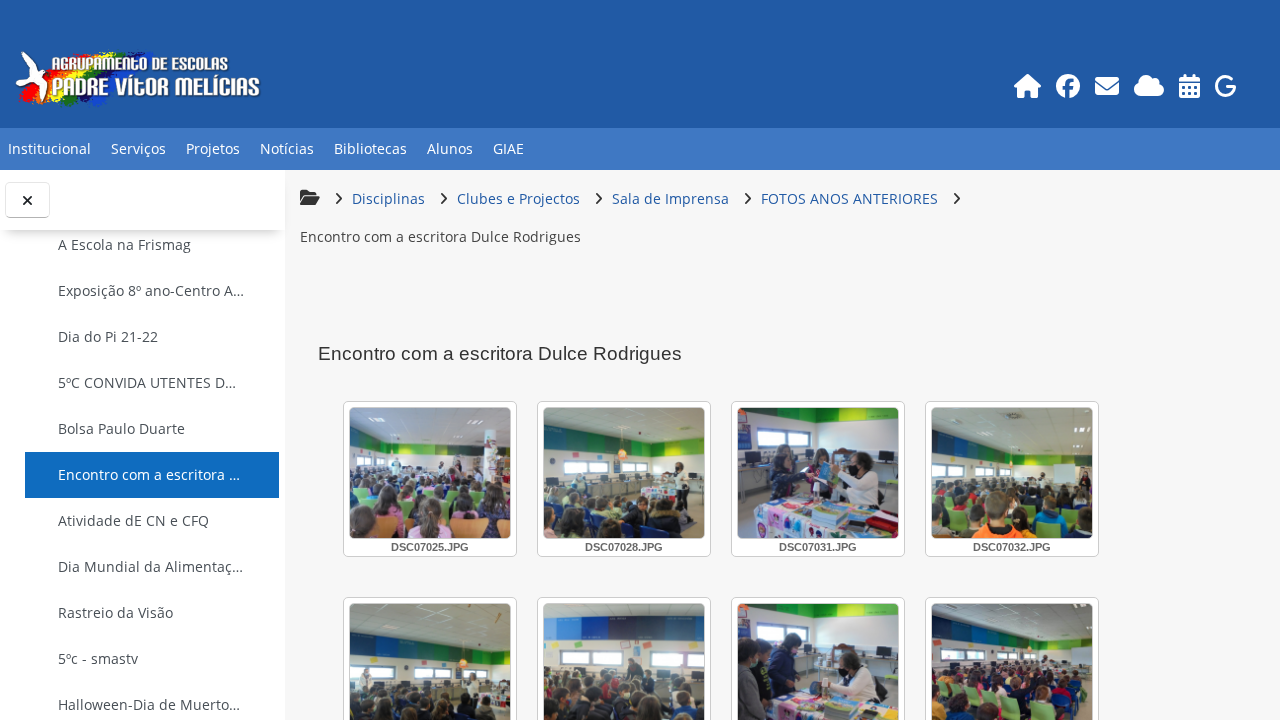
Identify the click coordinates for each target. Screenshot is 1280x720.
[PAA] (1190, 85)
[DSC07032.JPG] (1012, 473)
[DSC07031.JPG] (818, 473)
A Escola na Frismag (124, 244)
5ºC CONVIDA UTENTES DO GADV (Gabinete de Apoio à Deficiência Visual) (152, 382)
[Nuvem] (1149, 85)
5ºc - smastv (98, 658)
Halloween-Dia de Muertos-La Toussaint (152, 704)
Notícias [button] (287, 148)
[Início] (1028, 85)
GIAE (508, 148)
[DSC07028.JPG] (624, 473)
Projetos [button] (213, 148)
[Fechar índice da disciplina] (27, 200)
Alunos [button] (450, 148)
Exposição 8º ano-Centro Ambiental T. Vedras (152, 290)
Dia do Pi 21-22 (108, 336)
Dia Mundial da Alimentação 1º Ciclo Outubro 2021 (152, 566)
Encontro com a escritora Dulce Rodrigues (152, 474)
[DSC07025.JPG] (430, 473)
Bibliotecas (370, 148)
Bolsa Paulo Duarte (121, 428)
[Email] (1107, 85)
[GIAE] (1226, 85)
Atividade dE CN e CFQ (133, 520)
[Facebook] (1068, 85)
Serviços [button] (138, 148)
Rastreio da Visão (115, 612)
